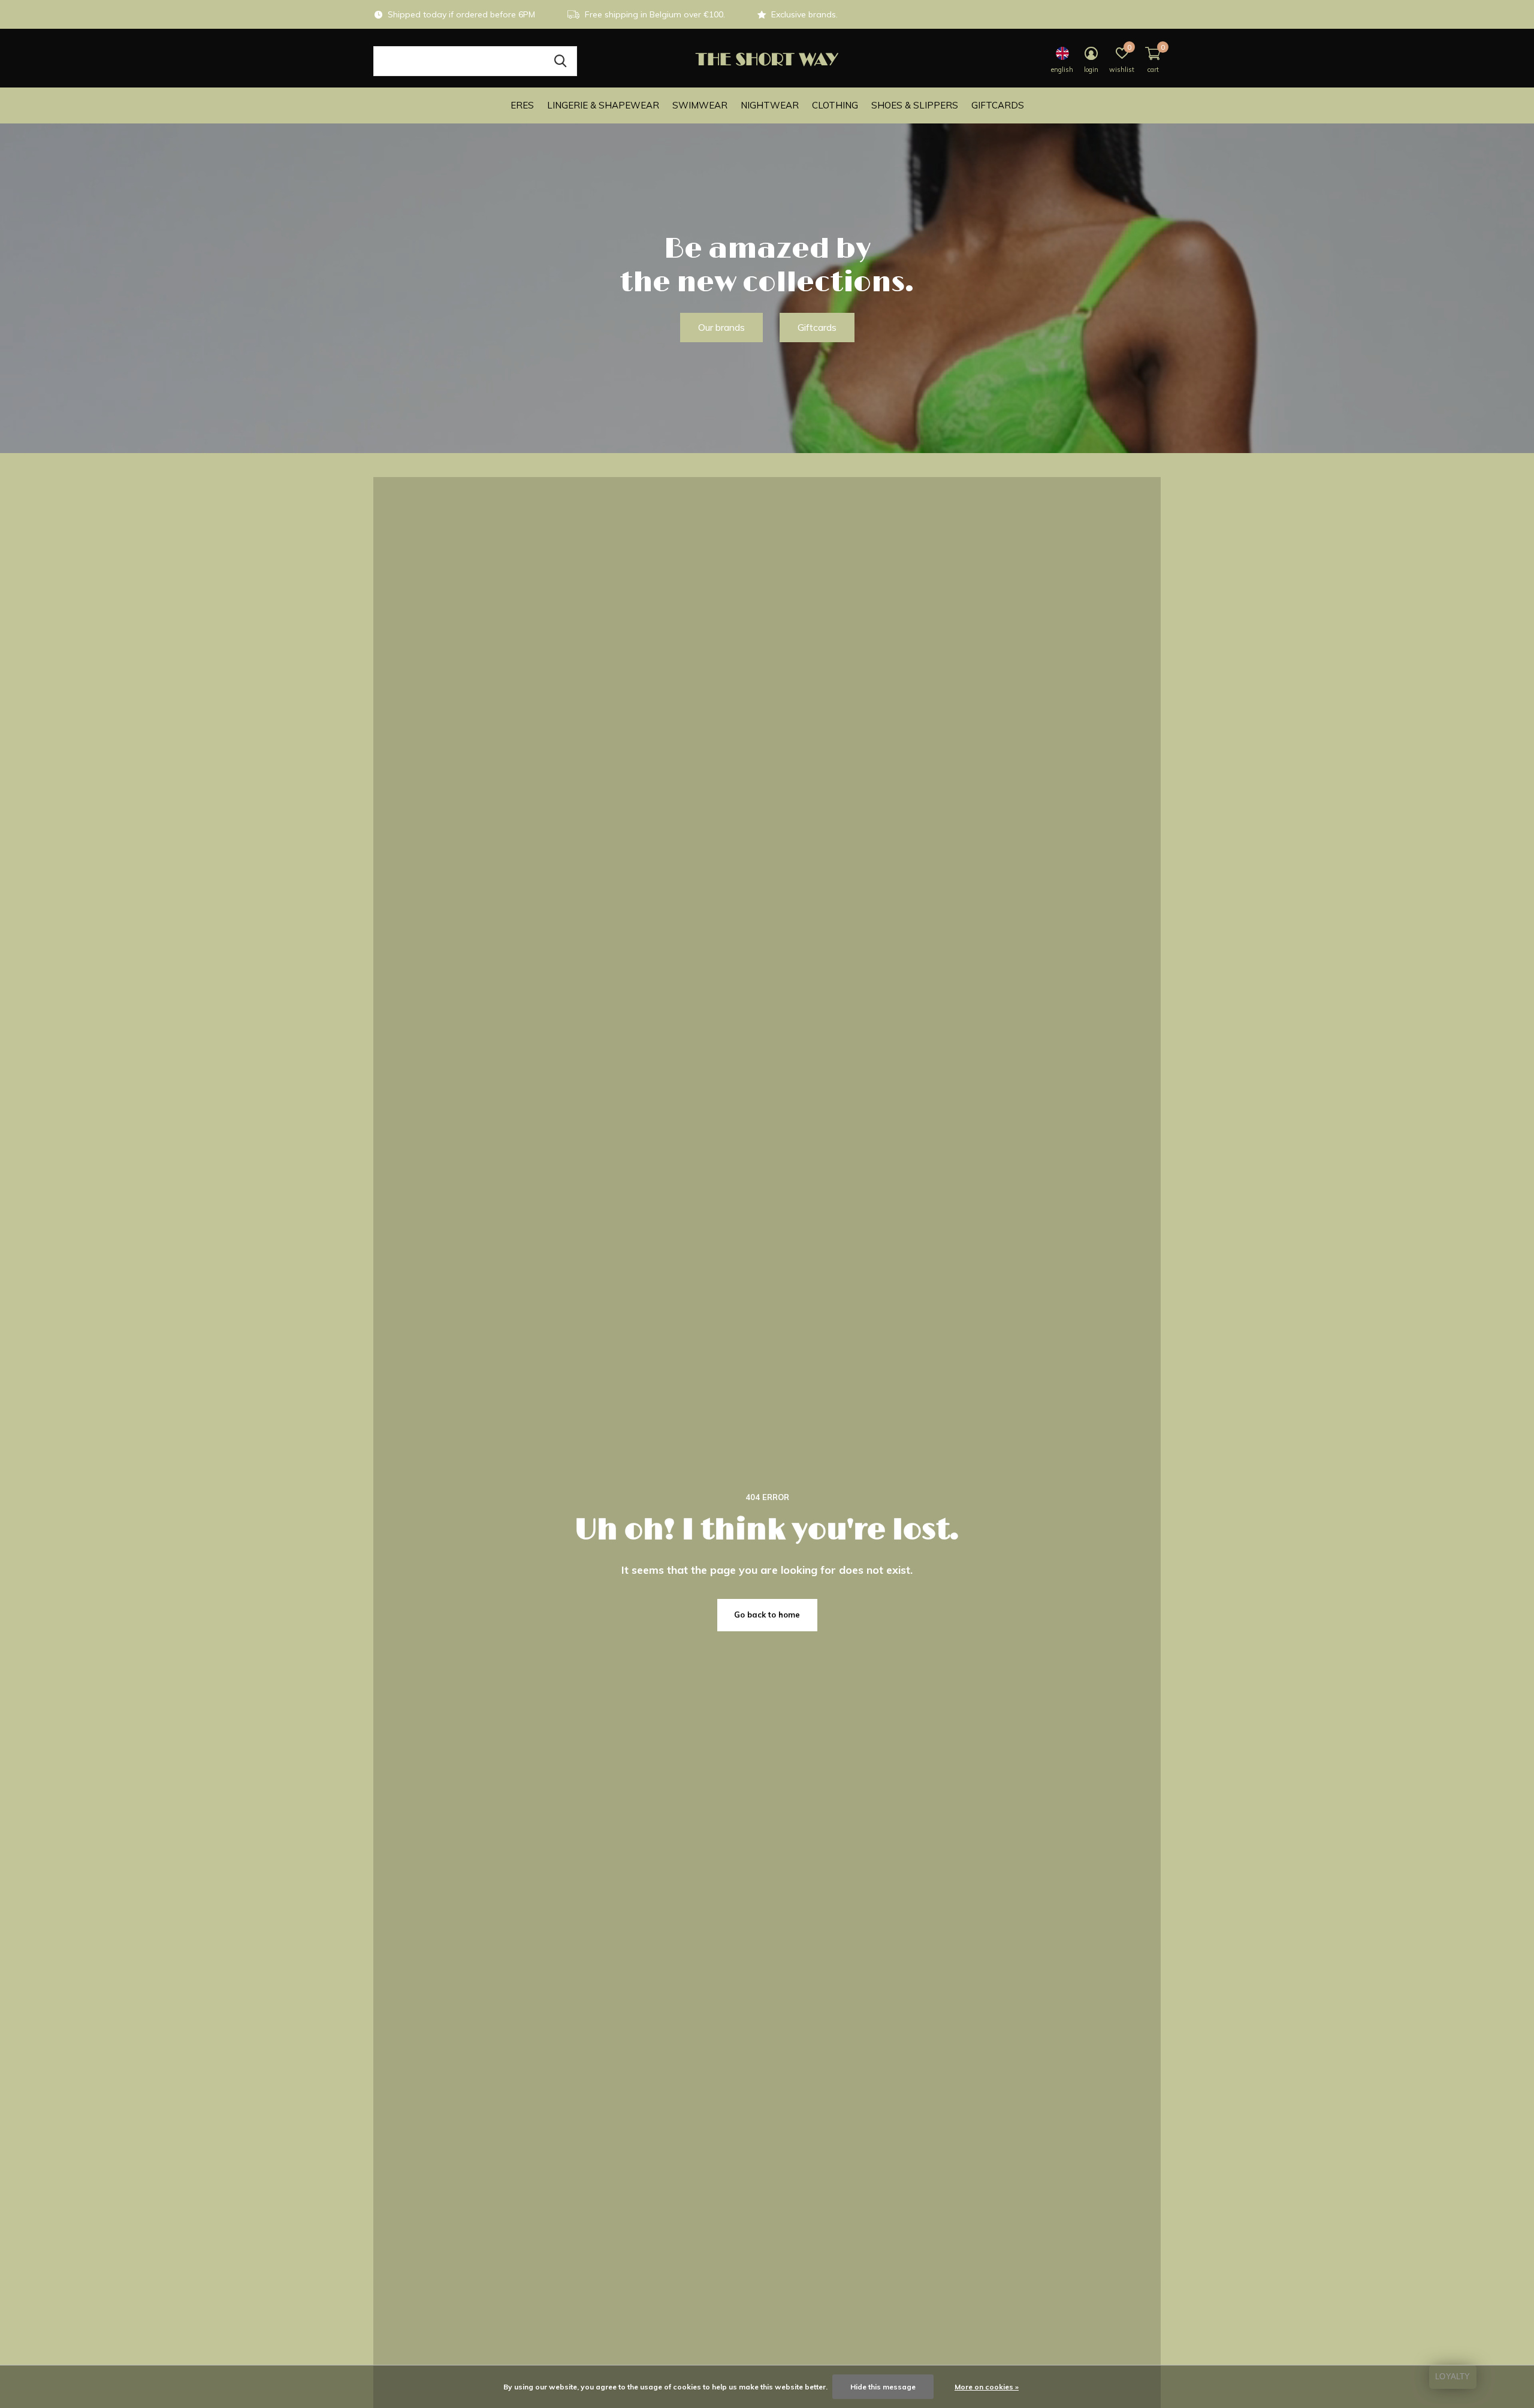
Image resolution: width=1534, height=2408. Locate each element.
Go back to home (767, 1615)
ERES (522, 105)
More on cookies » (987, 2387)
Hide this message (883, 2387)
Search (560, 61)
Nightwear (770, 105)
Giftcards (998, 105)
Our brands (721, 327)
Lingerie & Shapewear (603, 105)
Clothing (835, 105)
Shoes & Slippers (915, 105)
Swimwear (700, 105)
